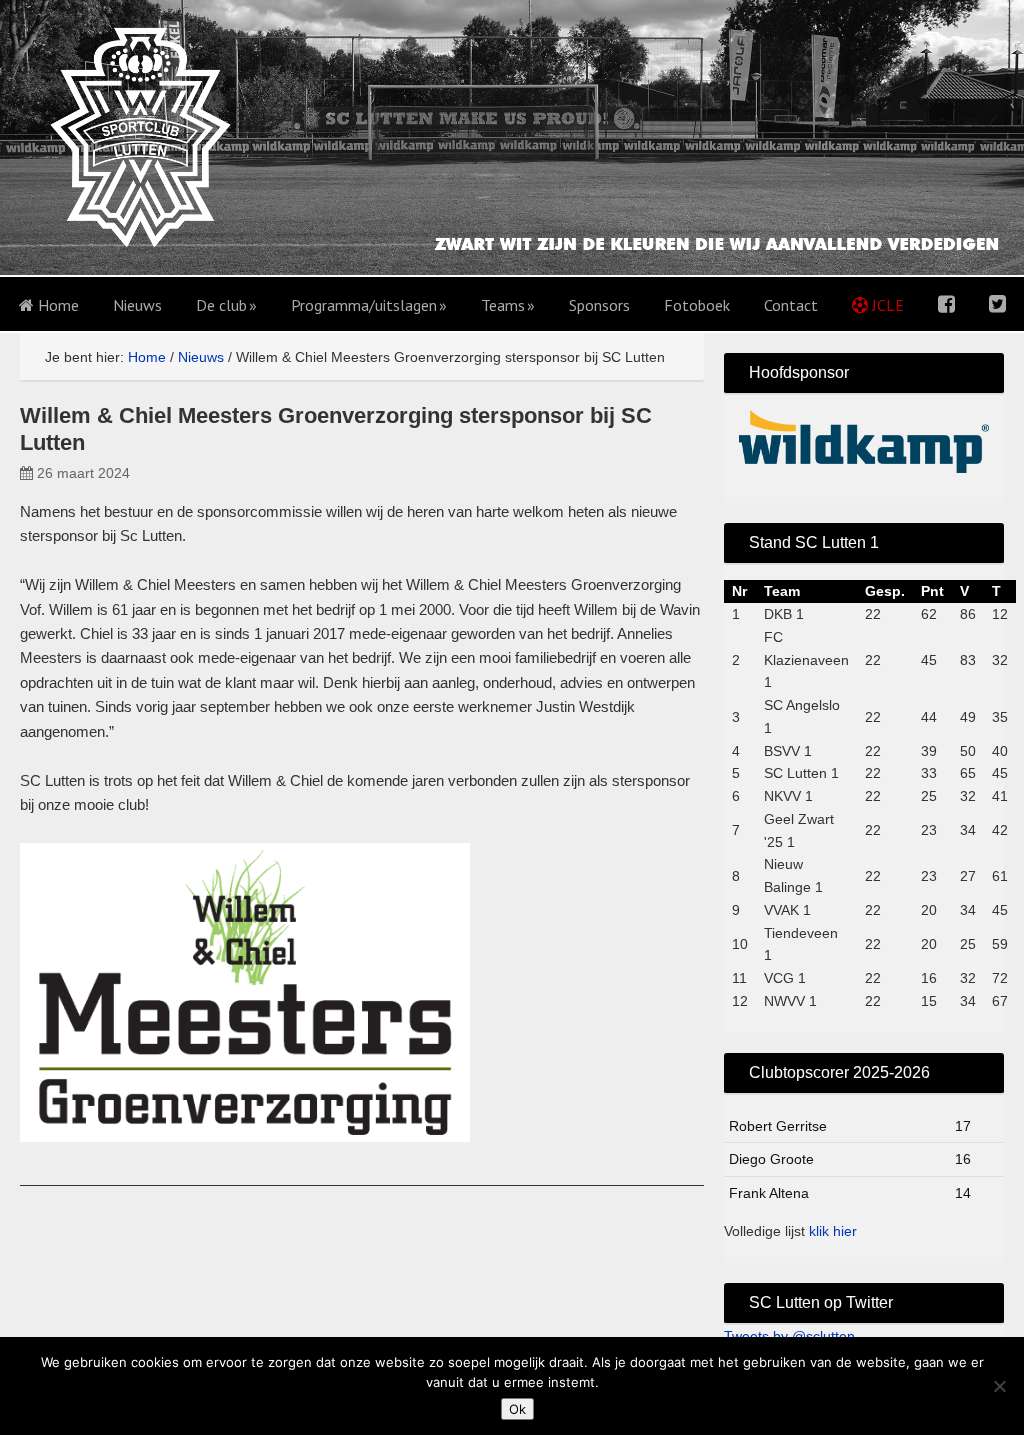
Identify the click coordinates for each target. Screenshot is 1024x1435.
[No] (999, 1386)
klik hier (833, 1231)
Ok (517, 1409)
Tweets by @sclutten (789, 1336)
